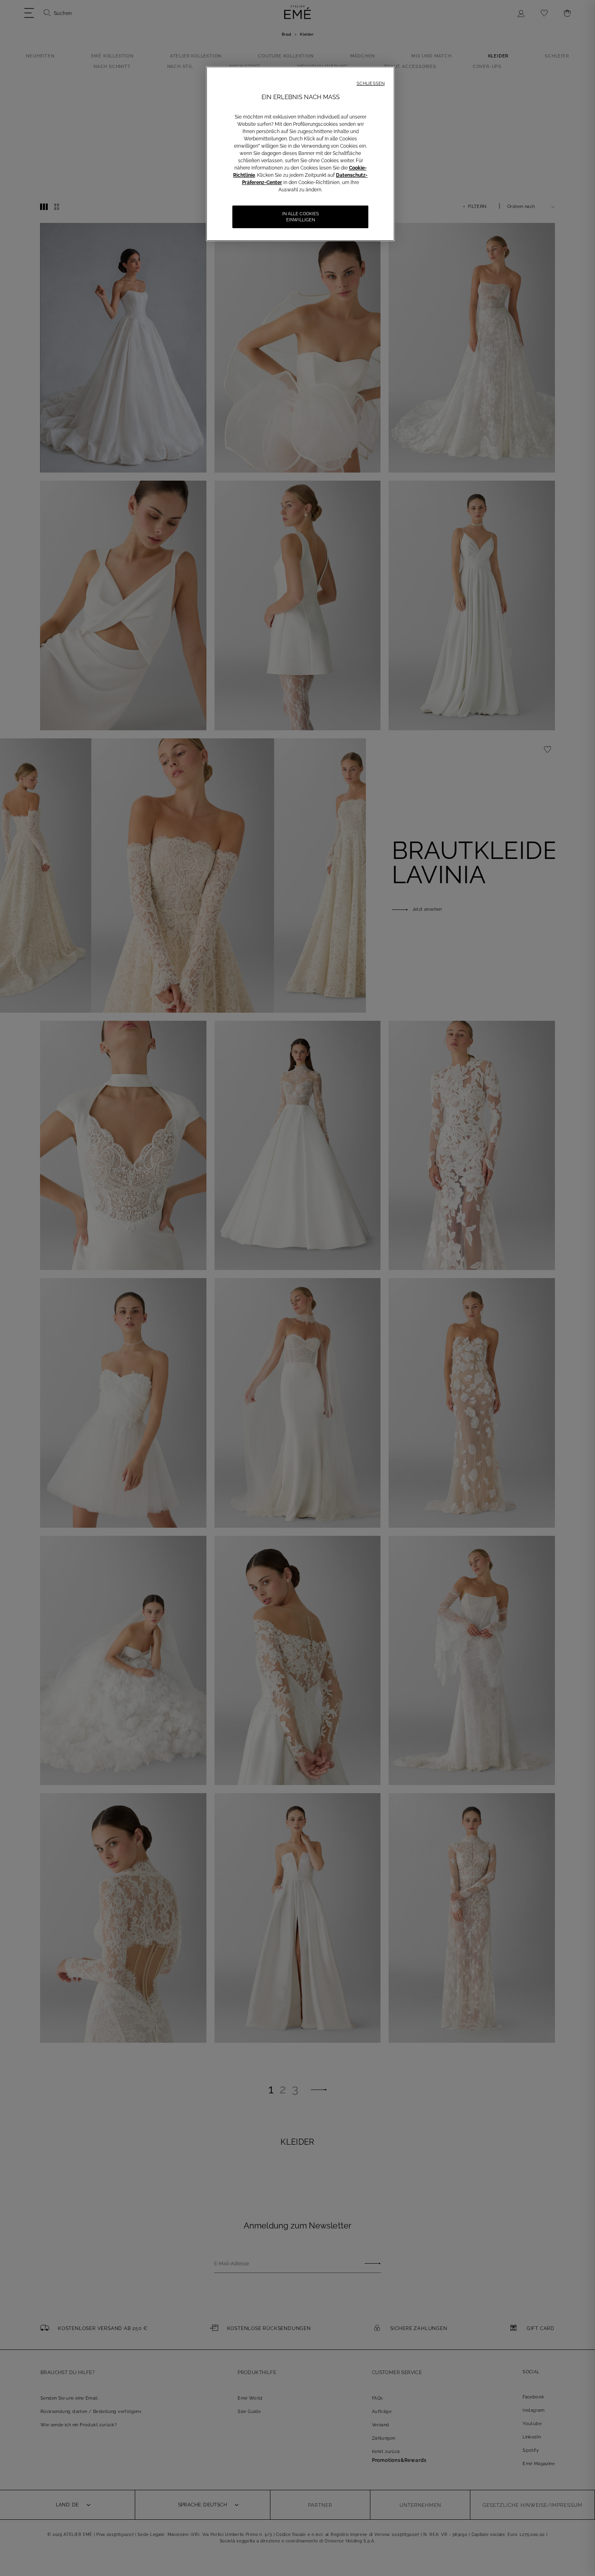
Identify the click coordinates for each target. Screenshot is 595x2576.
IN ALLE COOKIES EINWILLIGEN (301, 217)
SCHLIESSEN (371, 84)
